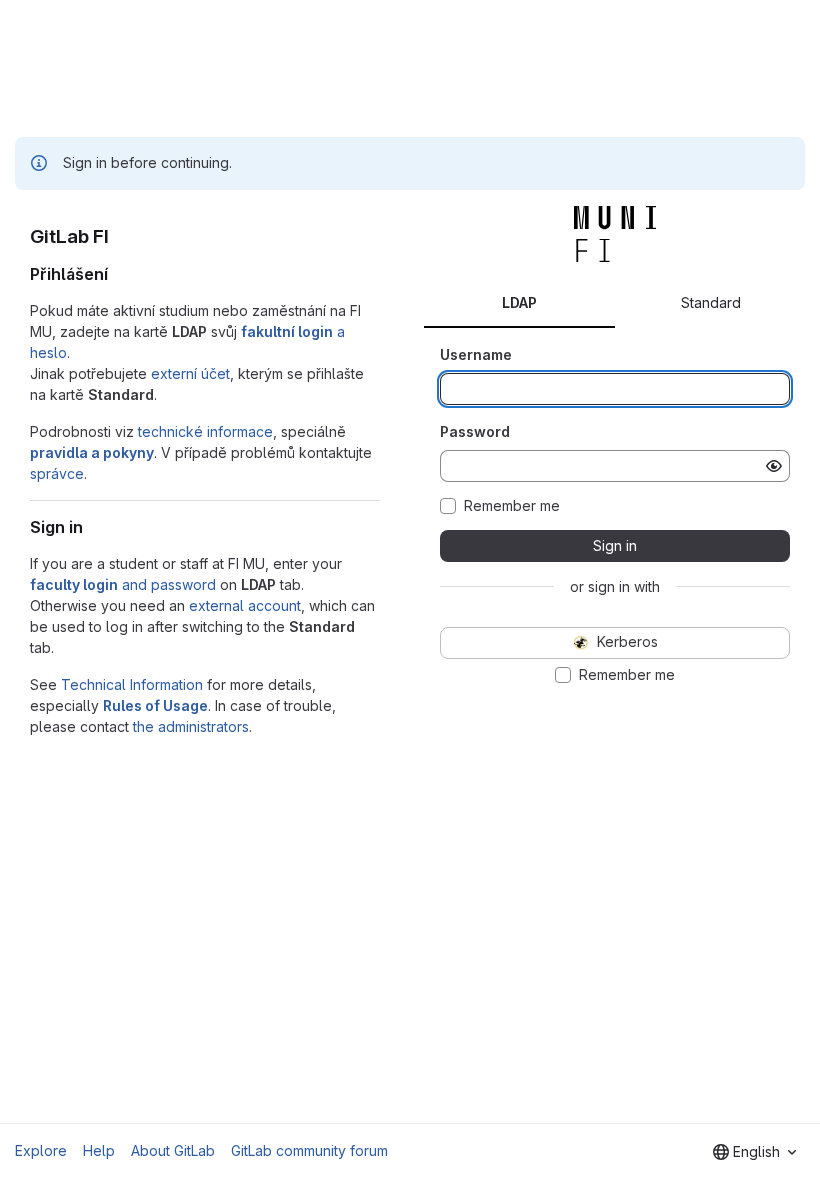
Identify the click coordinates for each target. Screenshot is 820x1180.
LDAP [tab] (519, 302)
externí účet (190, 373)
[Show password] (774, 466)
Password (475, 431)
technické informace (205, 431)
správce (57, 473)
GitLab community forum (309, 1150)
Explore (41, 1150)
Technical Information (132, 684)
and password (123, 584)
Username (476, 354)
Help (99, 1150)
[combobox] (754, 1152)
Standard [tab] (711, 302)
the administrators (191, 726)
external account (245, 605)
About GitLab (173, 1150)
